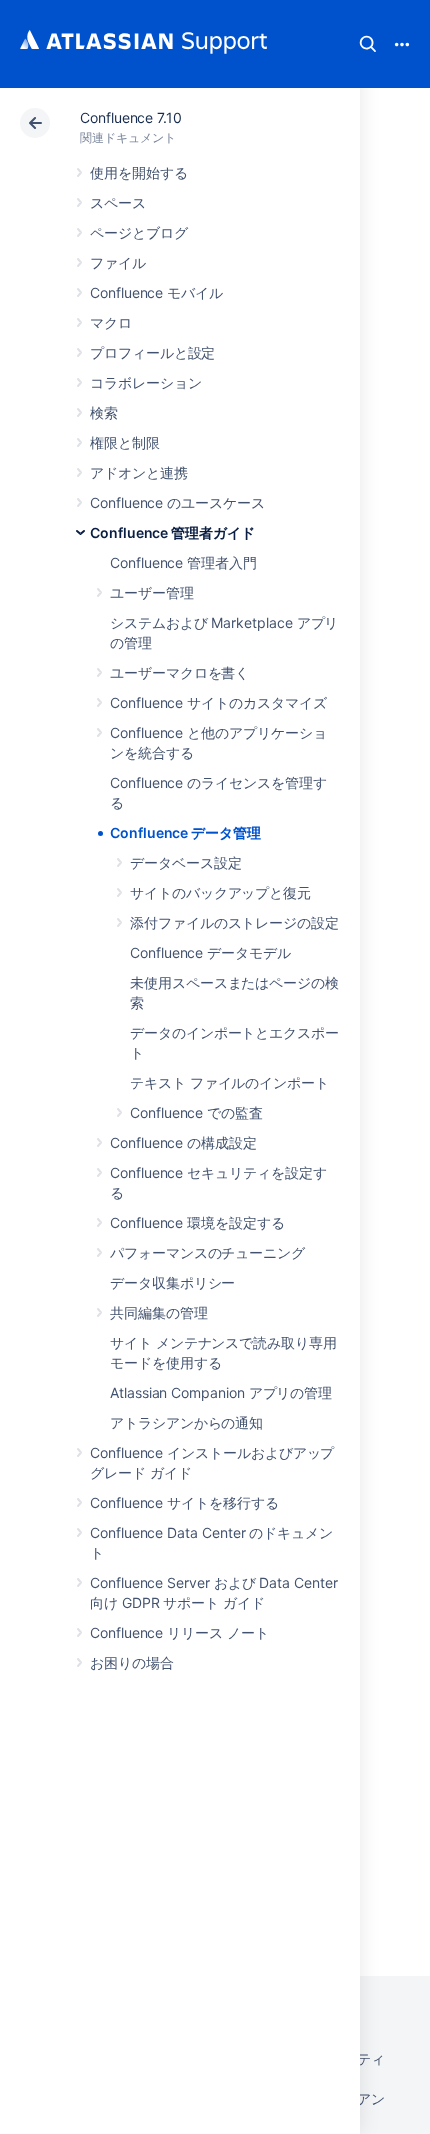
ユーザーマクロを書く (179, 672)
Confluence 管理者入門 (183, 562)
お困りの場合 (132, 1662)
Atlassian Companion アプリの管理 (221, 1392)
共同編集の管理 (159, 1312)
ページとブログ (139, 232)
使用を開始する (139, 172)
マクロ (111, 322)
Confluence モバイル (156, 292)
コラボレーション (145, 382)
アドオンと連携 (139, 472)
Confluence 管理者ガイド (172, 532)
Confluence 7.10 (131, 117)
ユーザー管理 (152, 592)
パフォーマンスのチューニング (207, 1252)
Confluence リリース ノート (179, 1632)
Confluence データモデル (210, 952)
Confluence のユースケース (177, 502)
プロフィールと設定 (152, 352)
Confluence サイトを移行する (184, 1502)
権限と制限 (125, 442)
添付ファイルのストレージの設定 (234, 922)
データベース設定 (185, 862)
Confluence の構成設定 (183, 1142)
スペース (118, 202)
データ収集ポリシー (172, 1282)
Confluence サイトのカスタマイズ (218, 702)
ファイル (118, 262)
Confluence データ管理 (185, 832)
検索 (368, 44)
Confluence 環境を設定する (197, 1222)
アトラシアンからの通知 (186, 1422)
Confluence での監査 (196, 1112)
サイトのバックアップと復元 (220, 892)
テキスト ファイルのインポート (229, 1082)
